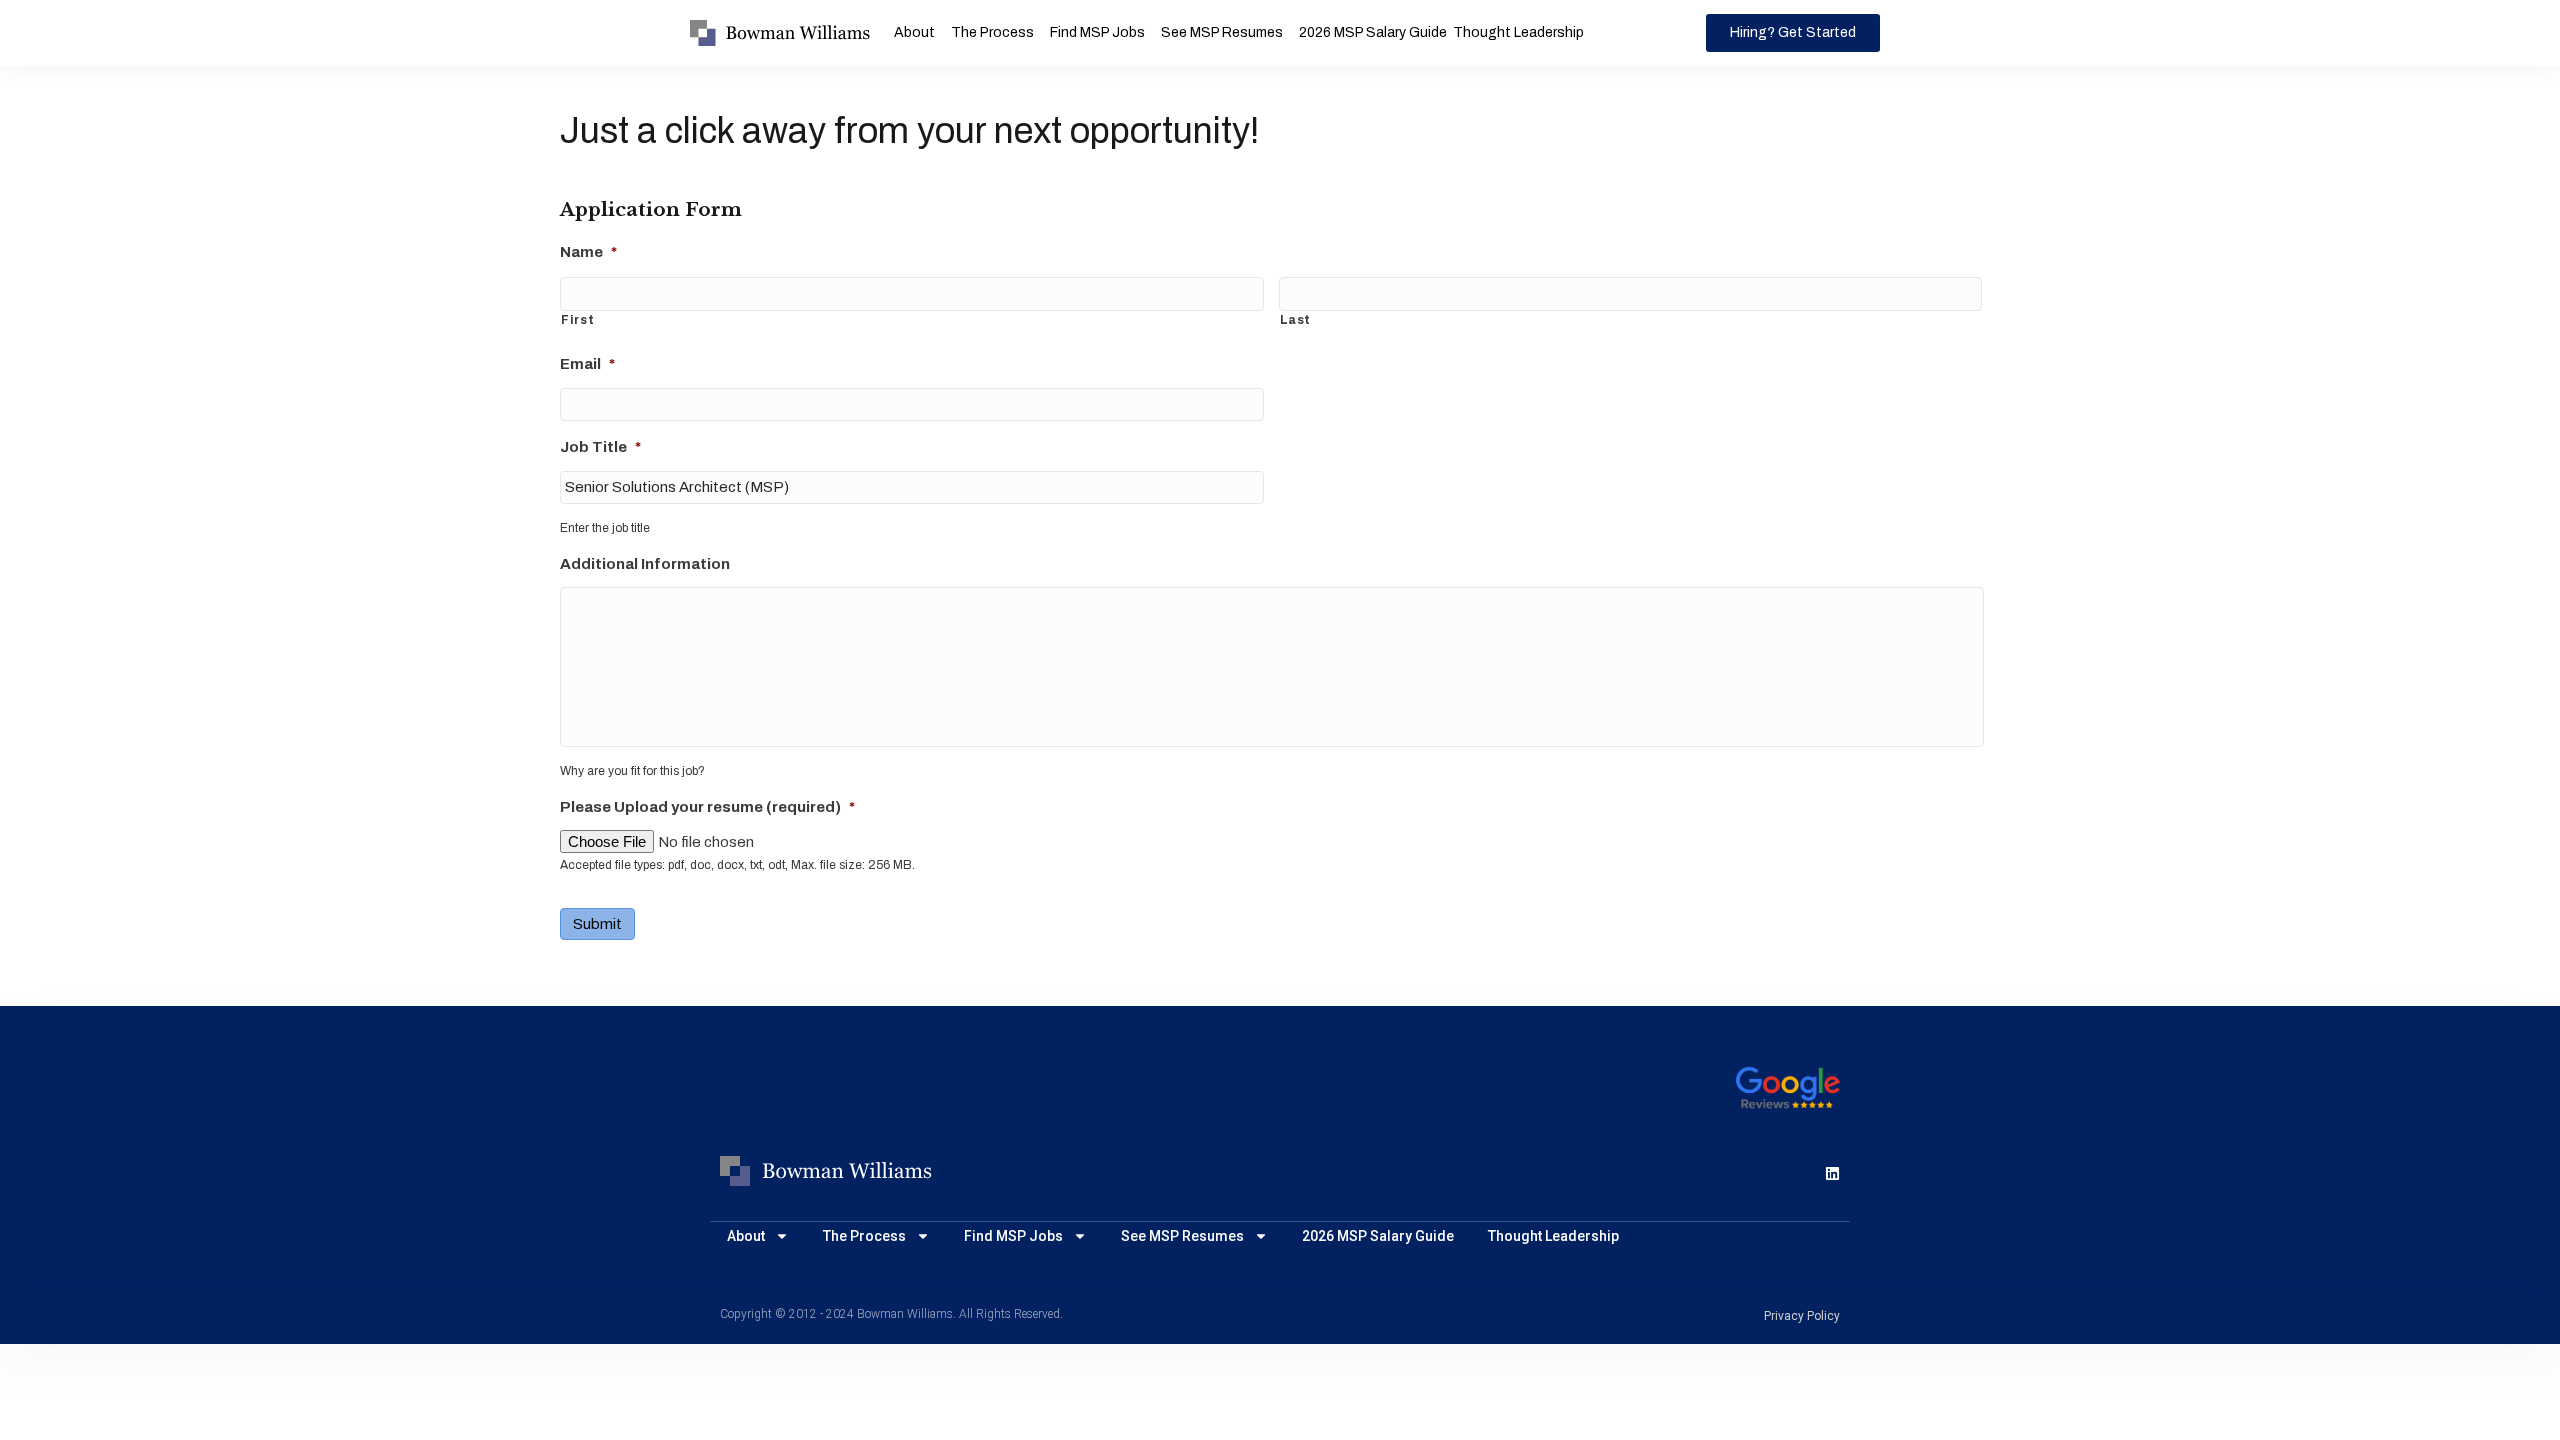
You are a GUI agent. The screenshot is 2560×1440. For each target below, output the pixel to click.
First (577, 320)
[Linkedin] (1832, 1173)
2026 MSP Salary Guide (1373, 32)
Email (587, 364)
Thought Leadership (1518, 32)
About (914, 32)
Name (588, 252)
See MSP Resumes (1222, 32)
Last (1296, 320)
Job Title (600, 447)
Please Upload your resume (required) (707, 807)
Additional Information (645, 564)
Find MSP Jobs (1097, 32)
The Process (992, 32)
